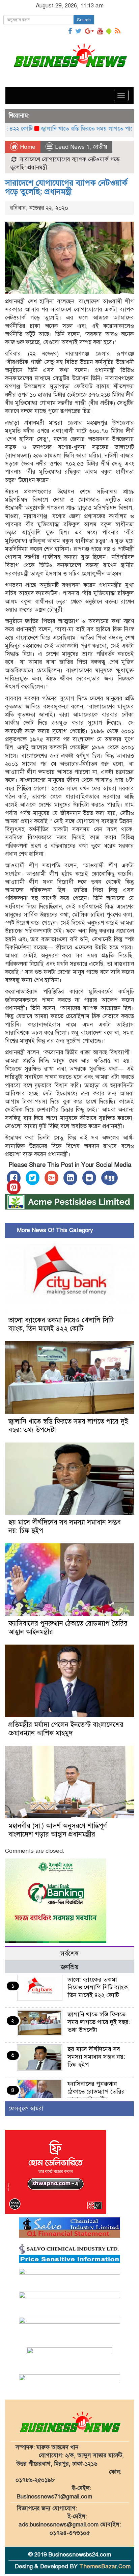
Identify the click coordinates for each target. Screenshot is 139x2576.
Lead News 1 (72, 147)
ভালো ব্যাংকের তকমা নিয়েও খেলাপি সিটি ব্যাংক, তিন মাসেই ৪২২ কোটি (61, 1324)
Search (84, 20)
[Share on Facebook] (14, 1178)
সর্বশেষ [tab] (69, 1953)
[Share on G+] (51, 1178)
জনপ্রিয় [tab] (70, 1967)
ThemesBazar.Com (105, 2566)
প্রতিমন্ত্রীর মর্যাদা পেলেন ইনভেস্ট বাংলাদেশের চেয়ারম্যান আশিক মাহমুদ (66, 1729)
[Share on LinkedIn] (70, 1178)
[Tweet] (33, 1178)
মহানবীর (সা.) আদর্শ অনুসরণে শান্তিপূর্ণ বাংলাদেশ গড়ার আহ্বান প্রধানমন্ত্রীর (58, 1830)
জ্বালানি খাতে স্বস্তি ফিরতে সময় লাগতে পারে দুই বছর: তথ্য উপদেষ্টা (99, 2022)
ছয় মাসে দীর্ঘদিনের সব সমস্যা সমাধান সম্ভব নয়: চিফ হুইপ (96, 2057)
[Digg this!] (109, 1178)
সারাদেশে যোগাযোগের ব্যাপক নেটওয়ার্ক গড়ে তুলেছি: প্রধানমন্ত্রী (66, 187)
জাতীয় (100, 147)
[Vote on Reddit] (89, 1178)
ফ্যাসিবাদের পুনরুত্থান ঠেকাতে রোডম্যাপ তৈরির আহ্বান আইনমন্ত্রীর (96, 2092)
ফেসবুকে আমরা (26, 2109)
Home (27, 147)
